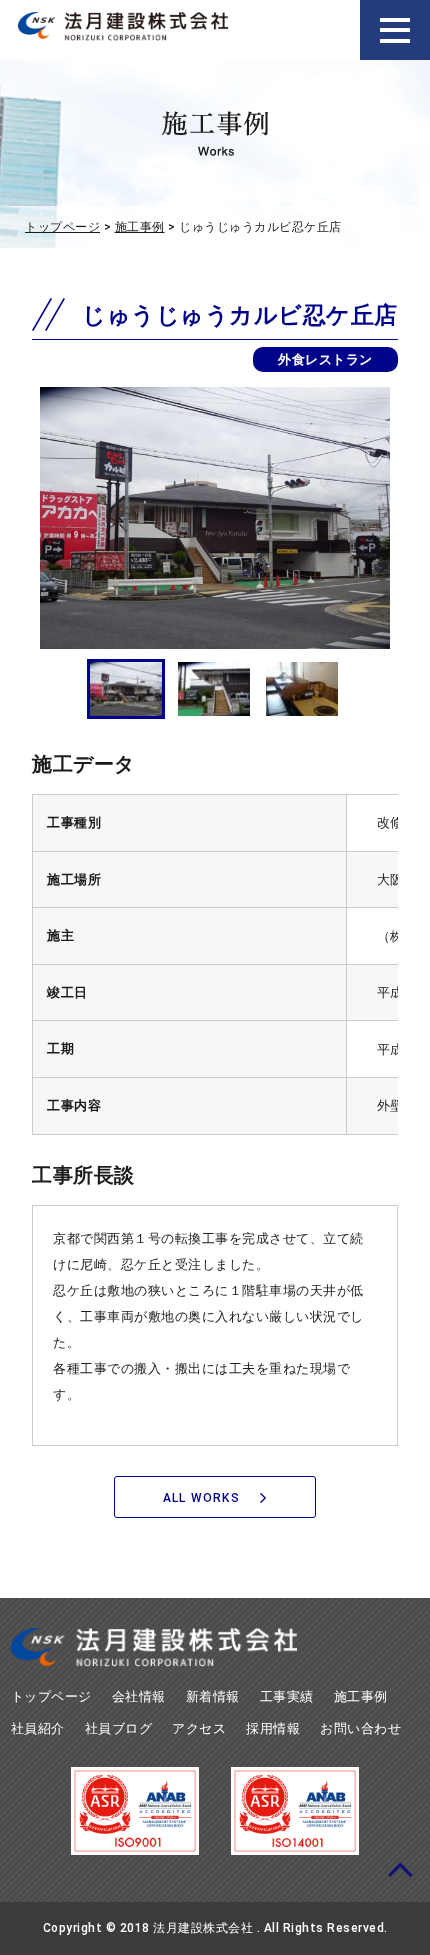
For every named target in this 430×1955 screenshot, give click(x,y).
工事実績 (287, 1696)
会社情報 (139, 1696)
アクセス (199, 1728)
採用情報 (273, 1728)
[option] (215, 518)
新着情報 (213, 1696)
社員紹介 (38, 1728)
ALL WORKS (201, 1498)
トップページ (62, 227)
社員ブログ (119, 1728)
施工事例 (140, 227)
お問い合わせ (360, 1728)
